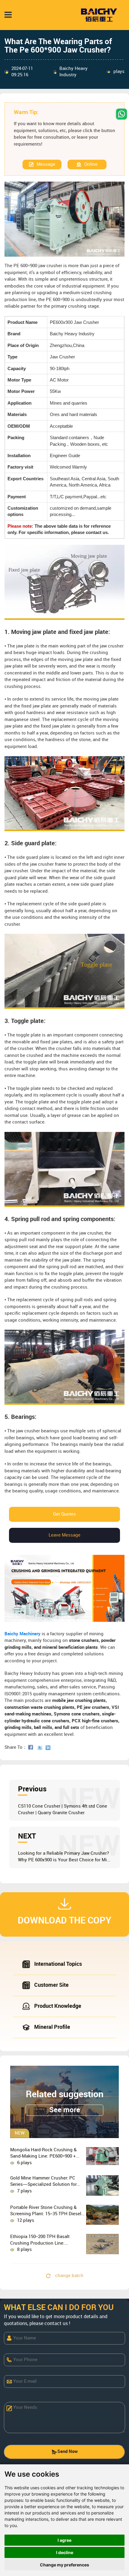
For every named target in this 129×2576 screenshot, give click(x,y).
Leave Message (64, 1535)
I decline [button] (65, 2552)
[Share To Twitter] (41, 1748)
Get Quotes (64, 1514)
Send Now (67, 2452)
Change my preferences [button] (64, 2565)
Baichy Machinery (22, 1634)
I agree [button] (64, 2540)
